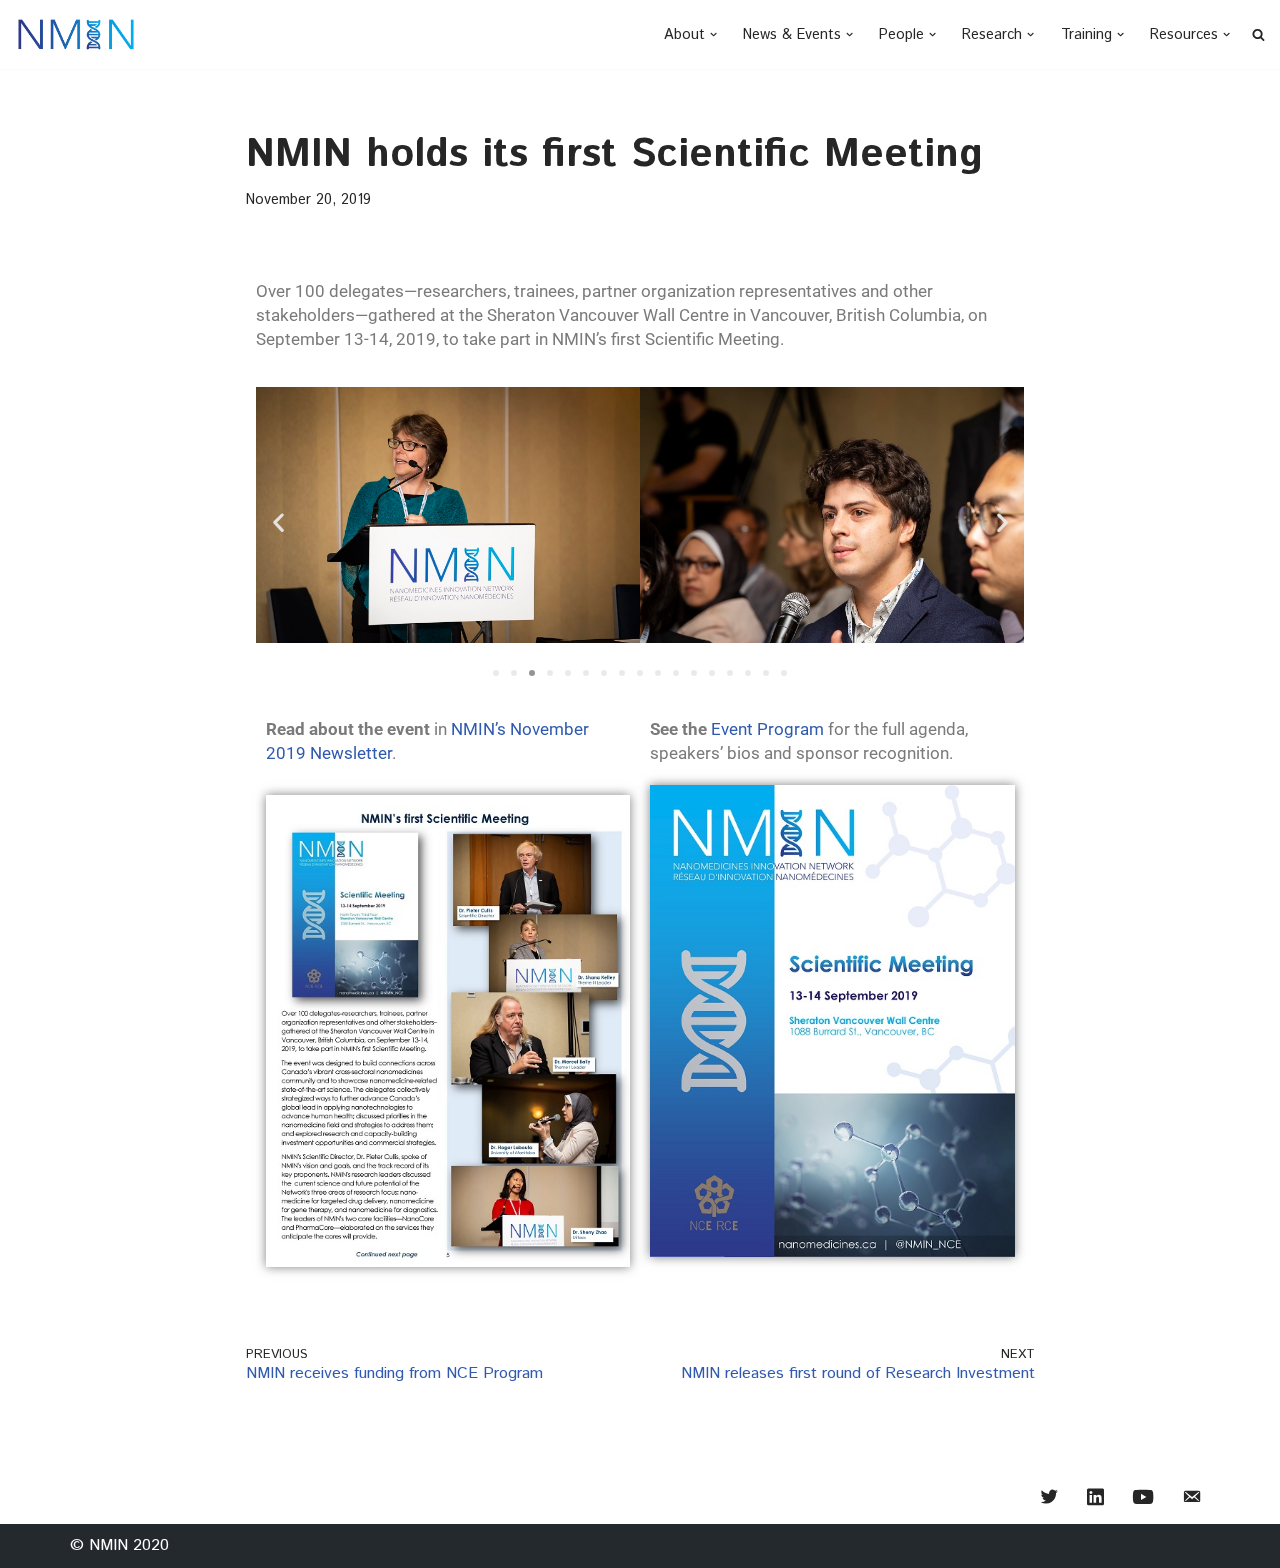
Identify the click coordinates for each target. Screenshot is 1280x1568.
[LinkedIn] (1095, 1499)
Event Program (767, 729)
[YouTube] (1143, 1499)
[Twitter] (1049, 1499)
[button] (713, 34)
